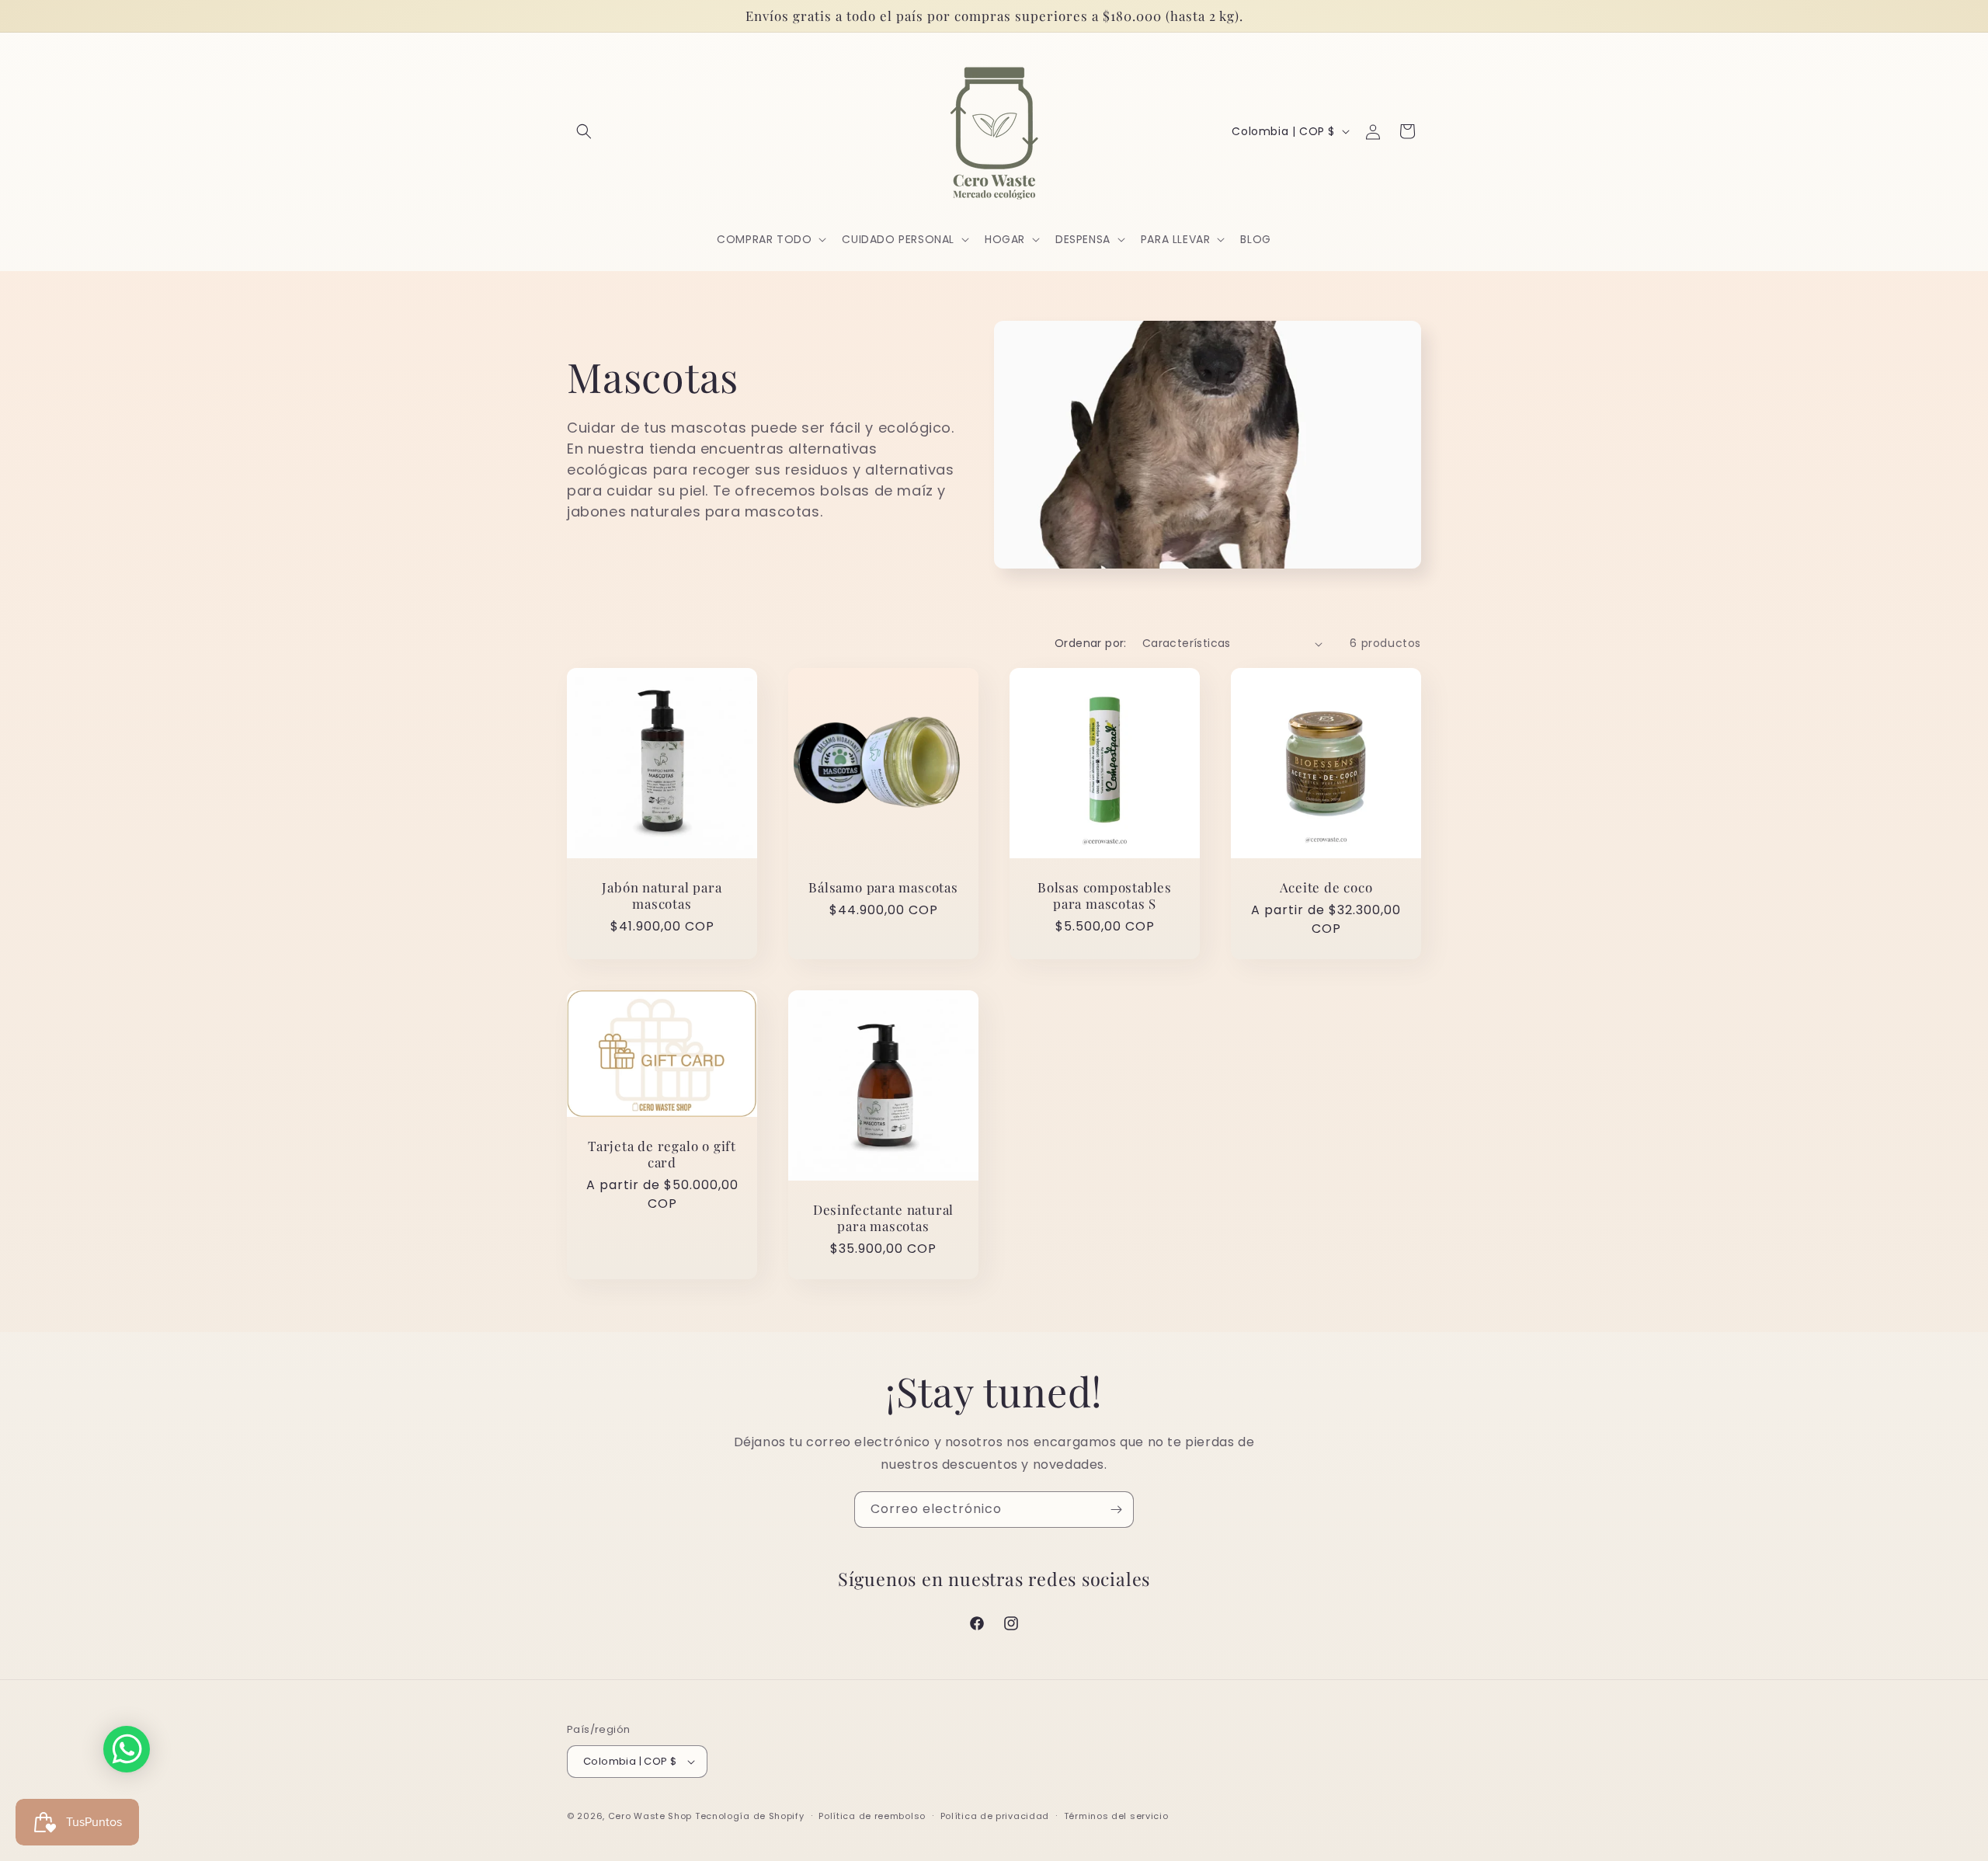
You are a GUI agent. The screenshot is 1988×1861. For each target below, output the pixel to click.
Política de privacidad (995, 1816)
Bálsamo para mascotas (883, 887)
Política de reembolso (872, 1816)
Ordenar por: (1091, 643)
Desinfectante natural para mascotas (883, 1218)
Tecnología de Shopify (750, 1816)
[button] (584, 131)
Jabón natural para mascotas (662, 896)
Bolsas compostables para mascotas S (1105, 896)
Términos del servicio (1116, 1816)
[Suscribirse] (1116, 1510)
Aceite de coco (1326, 887)
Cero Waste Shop (650, 1816)
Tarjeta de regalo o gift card (662, 1155)
